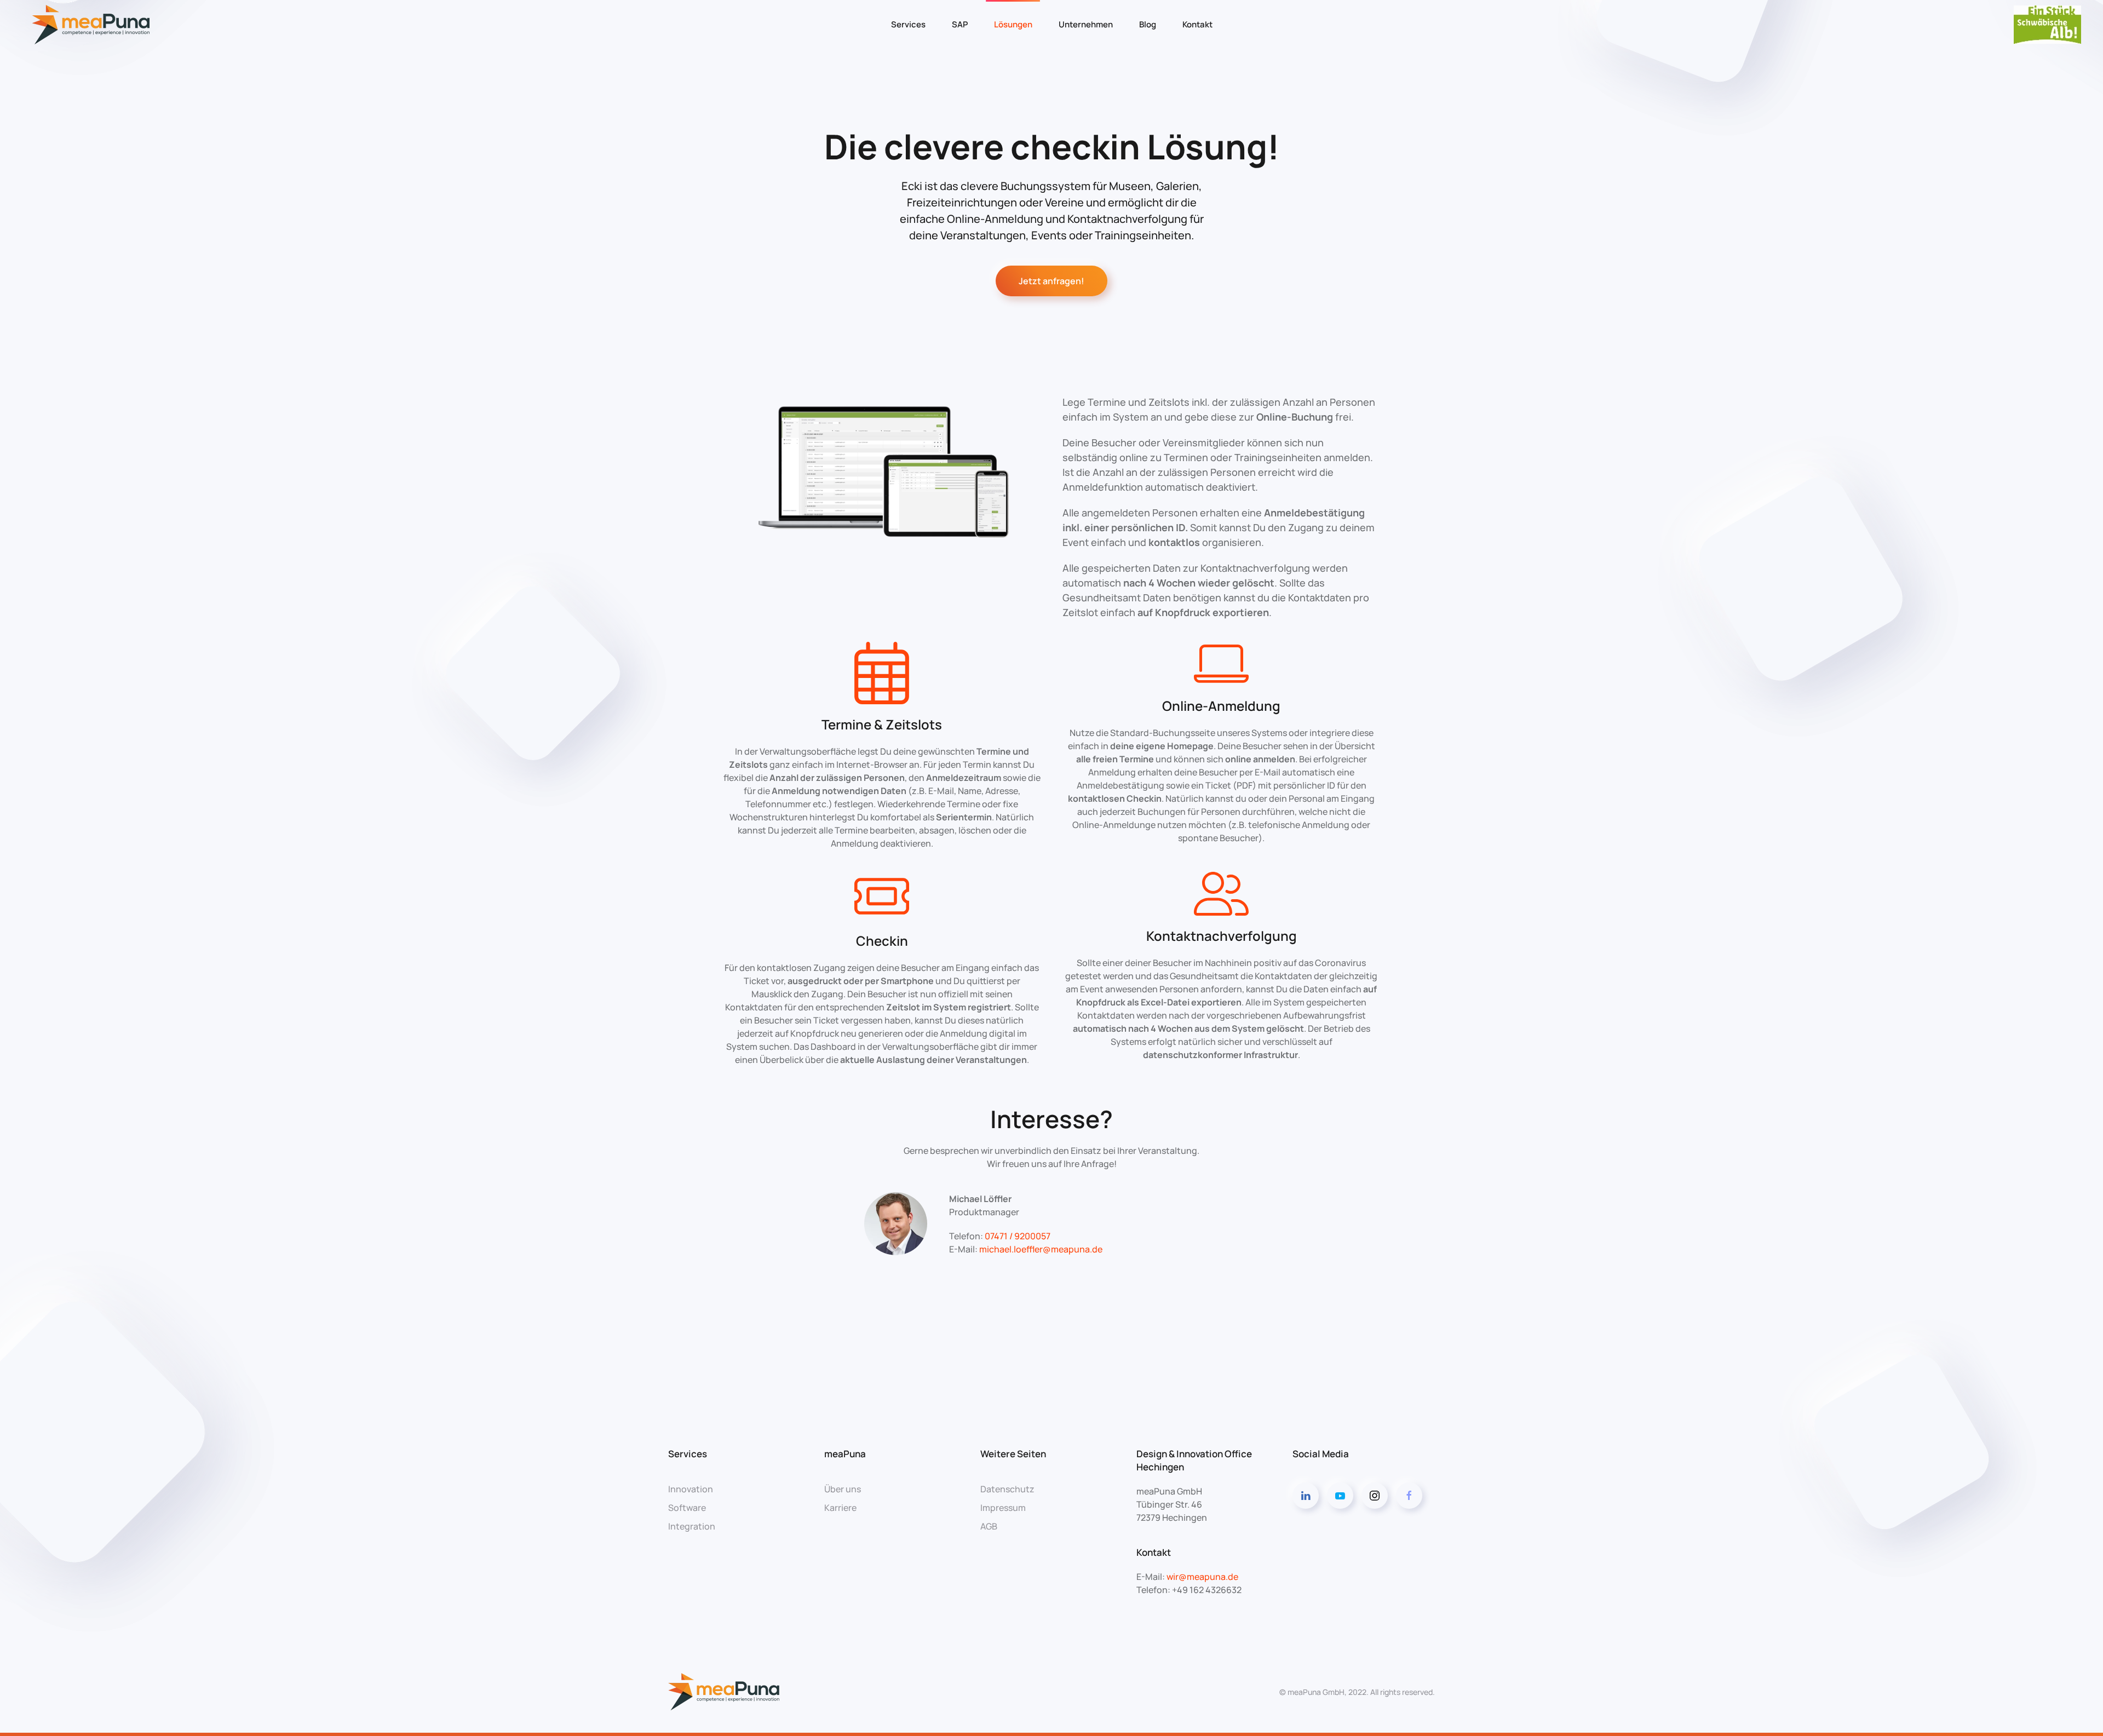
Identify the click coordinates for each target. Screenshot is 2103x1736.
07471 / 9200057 (1018, 1236)
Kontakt (1197, 24)
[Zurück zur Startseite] (93, 25)
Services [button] (908, 24)
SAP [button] (960, 24)
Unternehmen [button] (1086, 24)
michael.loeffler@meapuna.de (1041, 1249)
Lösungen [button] (1013, 24)
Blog (1148, 24)
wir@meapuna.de (1202, 1577)
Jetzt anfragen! (1051, 281)
